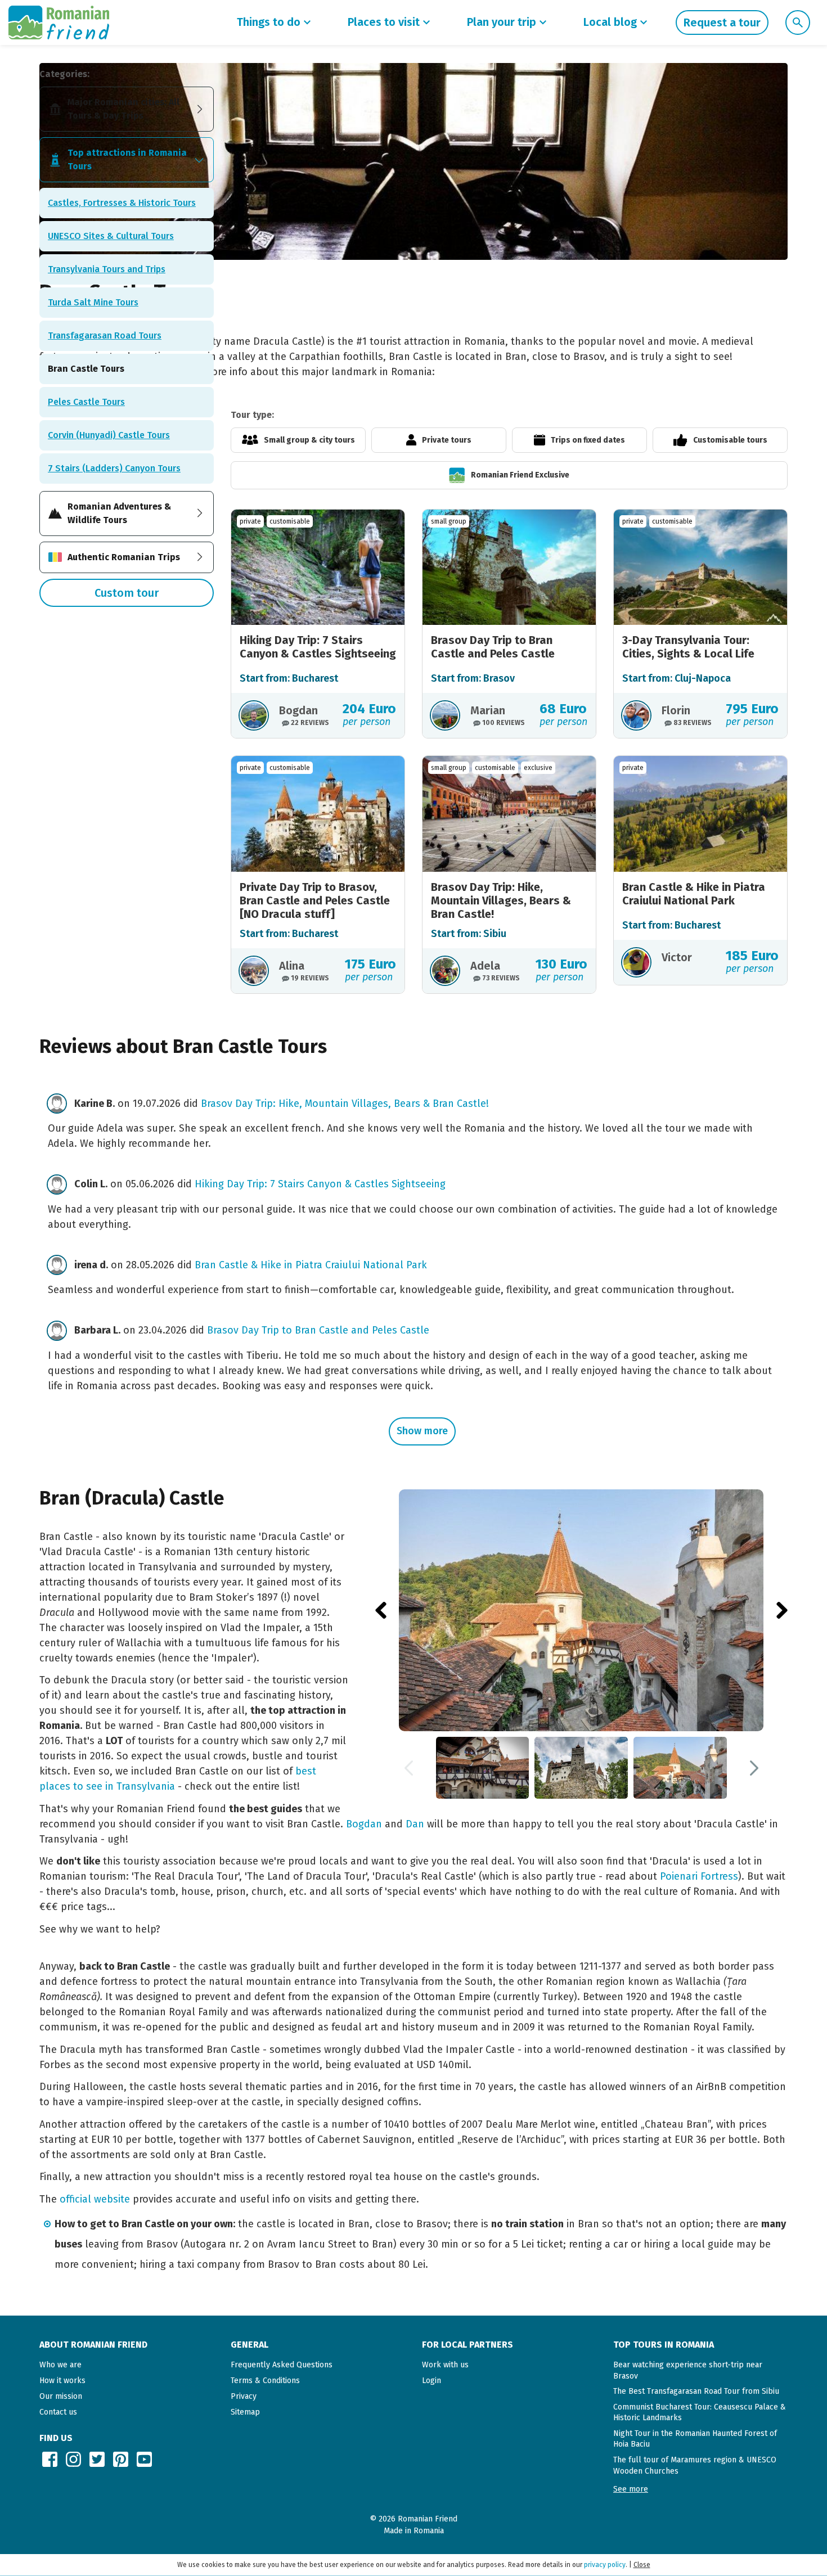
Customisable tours (730, 440)
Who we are (60, 2365)
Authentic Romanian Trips (124, 557)
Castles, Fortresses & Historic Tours (122, 203)
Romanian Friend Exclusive (520, 475)
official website (95, 2199)
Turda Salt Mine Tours (93, 302)
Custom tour (127, 593)
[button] (631, 2489)
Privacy (244, 2396)
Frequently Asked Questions (282, 2365)
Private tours (447, 440)
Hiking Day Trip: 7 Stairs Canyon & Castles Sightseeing (318, 647)
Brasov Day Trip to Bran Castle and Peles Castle (493, 647)
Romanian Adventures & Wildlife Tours (119, 513)
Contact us (58, 2412)
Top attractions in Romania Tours (127, 159)
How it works (62, 2381)
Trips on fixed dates (588, 440)
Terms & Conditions (265, 2381)
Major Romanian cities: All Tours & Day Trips (123, 109)
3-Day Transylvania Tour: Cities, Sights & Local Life (688, 647)
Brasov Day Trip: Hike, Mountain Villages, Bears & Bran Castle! (501, 900)
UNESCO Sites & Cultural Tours (111, 236)
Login (432, 2381)
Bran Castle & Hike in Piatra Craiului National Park (694, 894)
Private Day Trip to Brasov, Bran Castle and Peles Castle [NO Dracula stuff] (315, 900)
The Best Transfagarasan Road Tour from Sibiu (696, 2391)
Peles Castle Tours (86, 402)
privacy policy (605, 2565)
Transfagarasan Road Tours (105, 335)
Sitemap (245, 2412)
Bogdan (364, 1824)
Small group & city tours (309, 440)
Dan (415, 1824)
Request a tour (722, 22)
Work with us (445, 2365)
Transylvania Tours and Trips (107, 269)
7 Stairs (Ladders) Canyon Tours (114, 468)
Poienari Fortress (699, 1876)
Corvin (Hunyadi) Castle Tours (109, 435)
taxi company (209, 2264)
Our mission (61, 2396)
